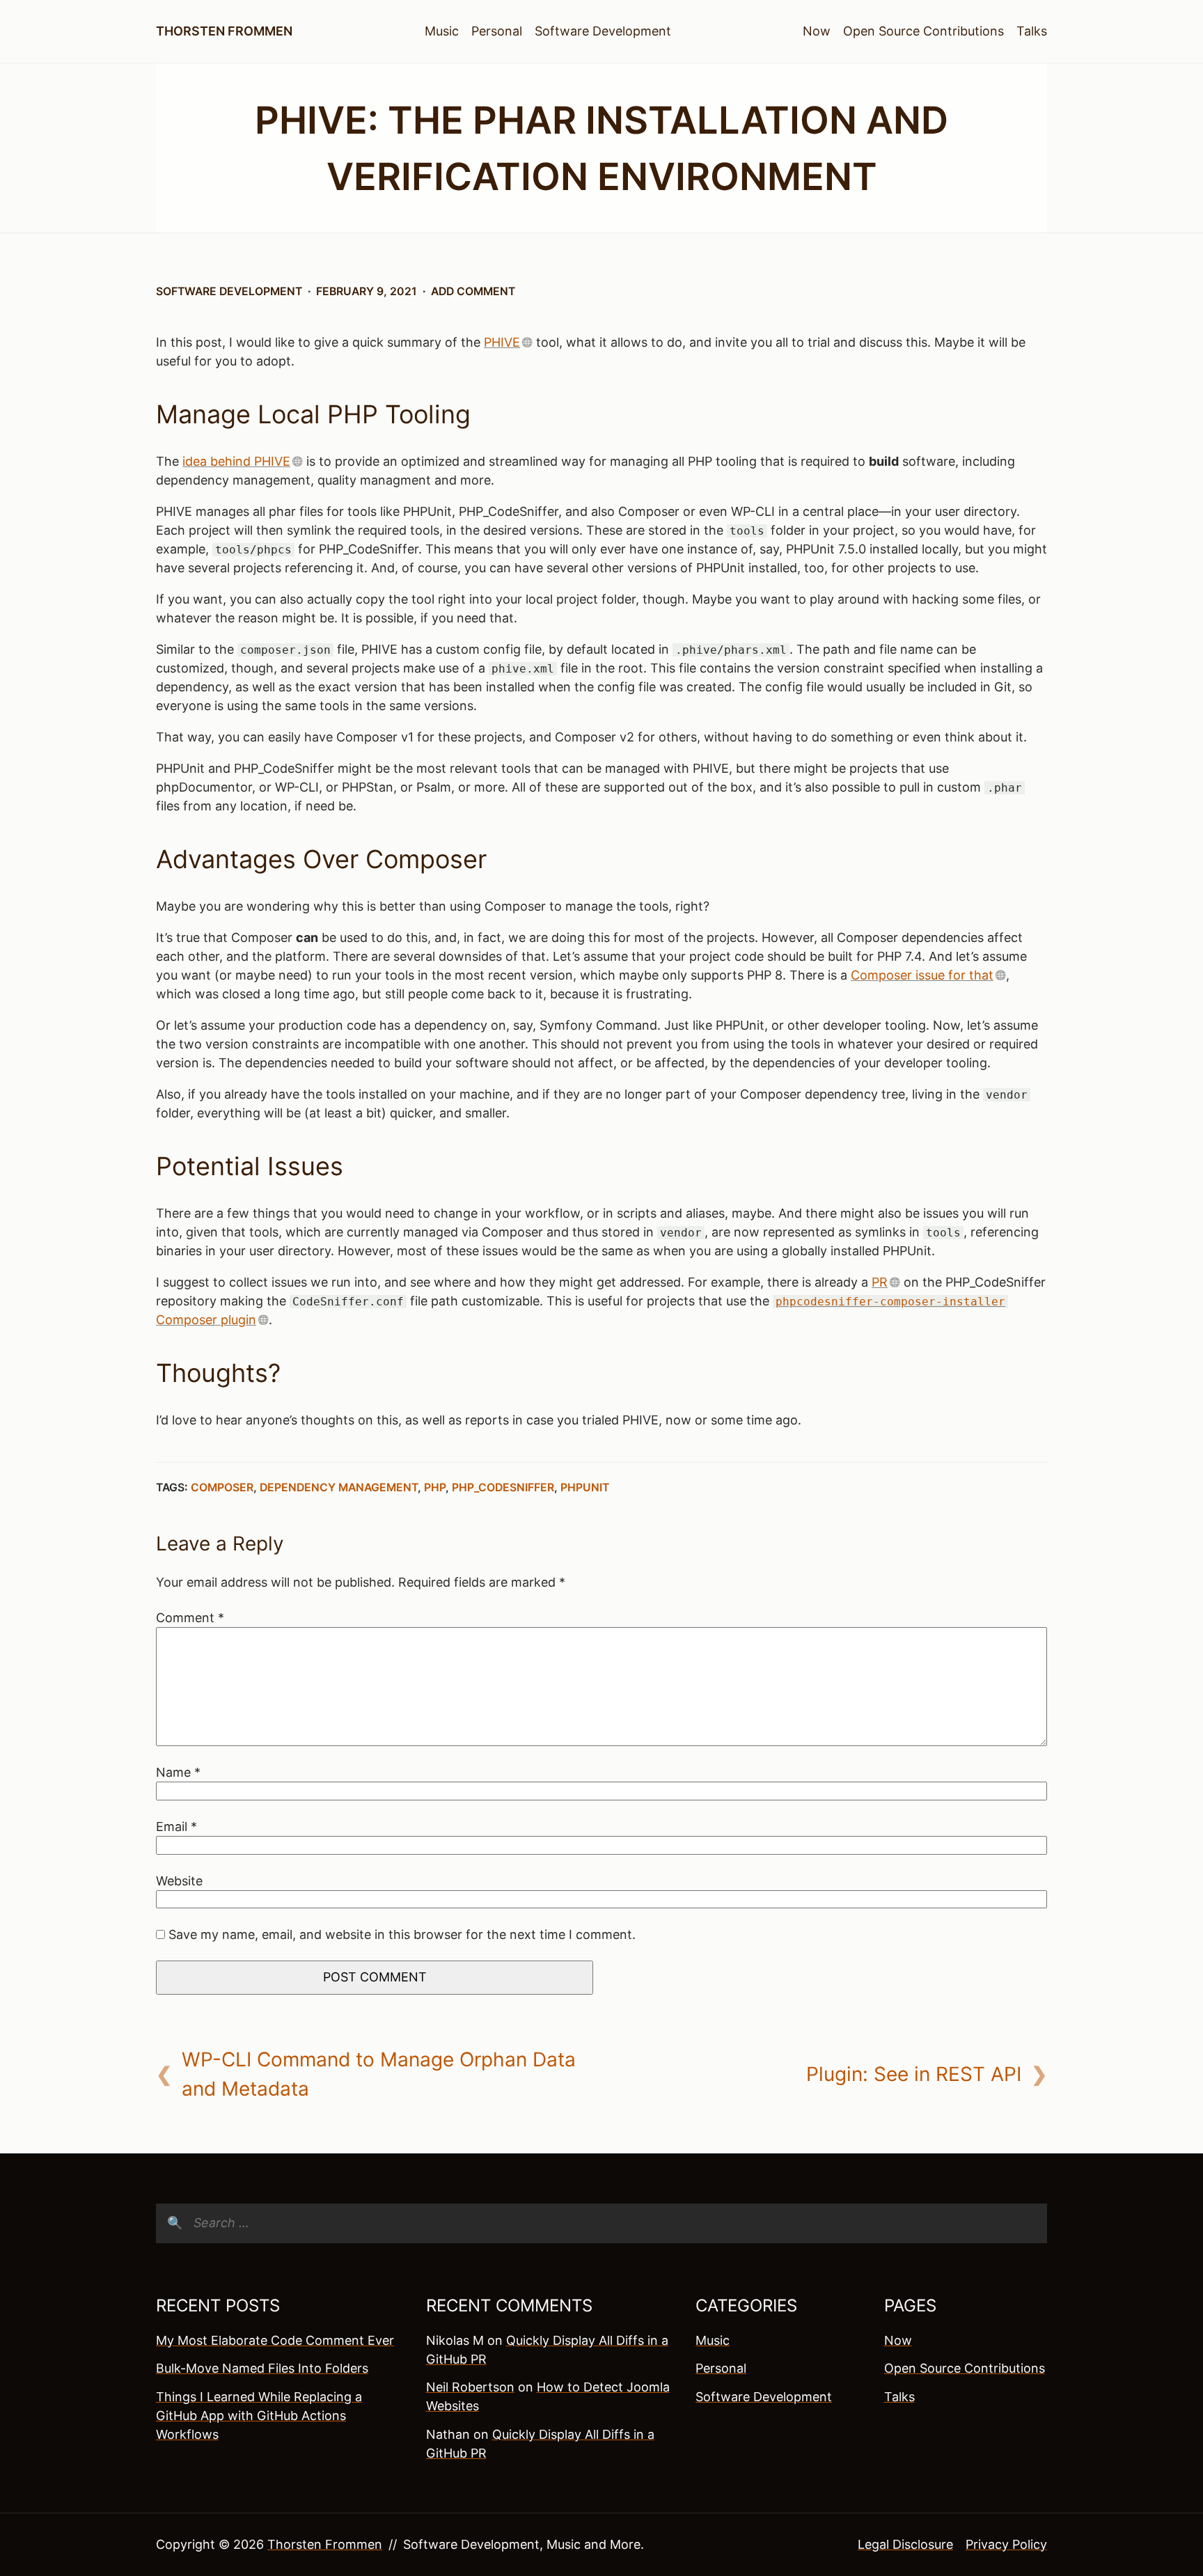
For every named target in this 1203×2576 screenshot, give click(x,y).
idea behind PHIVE (236, 461)
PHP (435, 1487)
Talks (1032, 31)
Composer (222, 1487)
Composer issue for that (922, 975)
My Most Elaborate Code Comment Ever (275, 2340)
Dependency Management (339, 1487)
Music (442, 31)
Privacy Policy (1006, 2544)
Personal (497, 31)
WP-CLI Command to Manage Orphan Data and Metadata (379, 2074)
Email (176, 1827)
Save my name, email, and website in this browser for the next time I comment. (402, 1934)
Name (178, 1772)
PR (880, 1282)
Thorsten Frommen (224, 31)
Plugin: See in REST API (914, 2074)
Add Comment (473, 291)
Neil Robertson (470, 2387)
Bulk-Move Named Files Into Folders (262, 2368)
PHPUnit (585, 1487)
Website (179, 1881)
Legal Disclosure (905, 2544)
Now (817, 31)
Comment (190, 1618)
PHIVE (502, 342)
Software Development (603, 31)
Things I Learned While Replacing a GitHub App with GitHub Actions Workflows (259, 2416)
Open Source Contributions (923, 31)
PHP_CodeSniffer (503, 1487)
